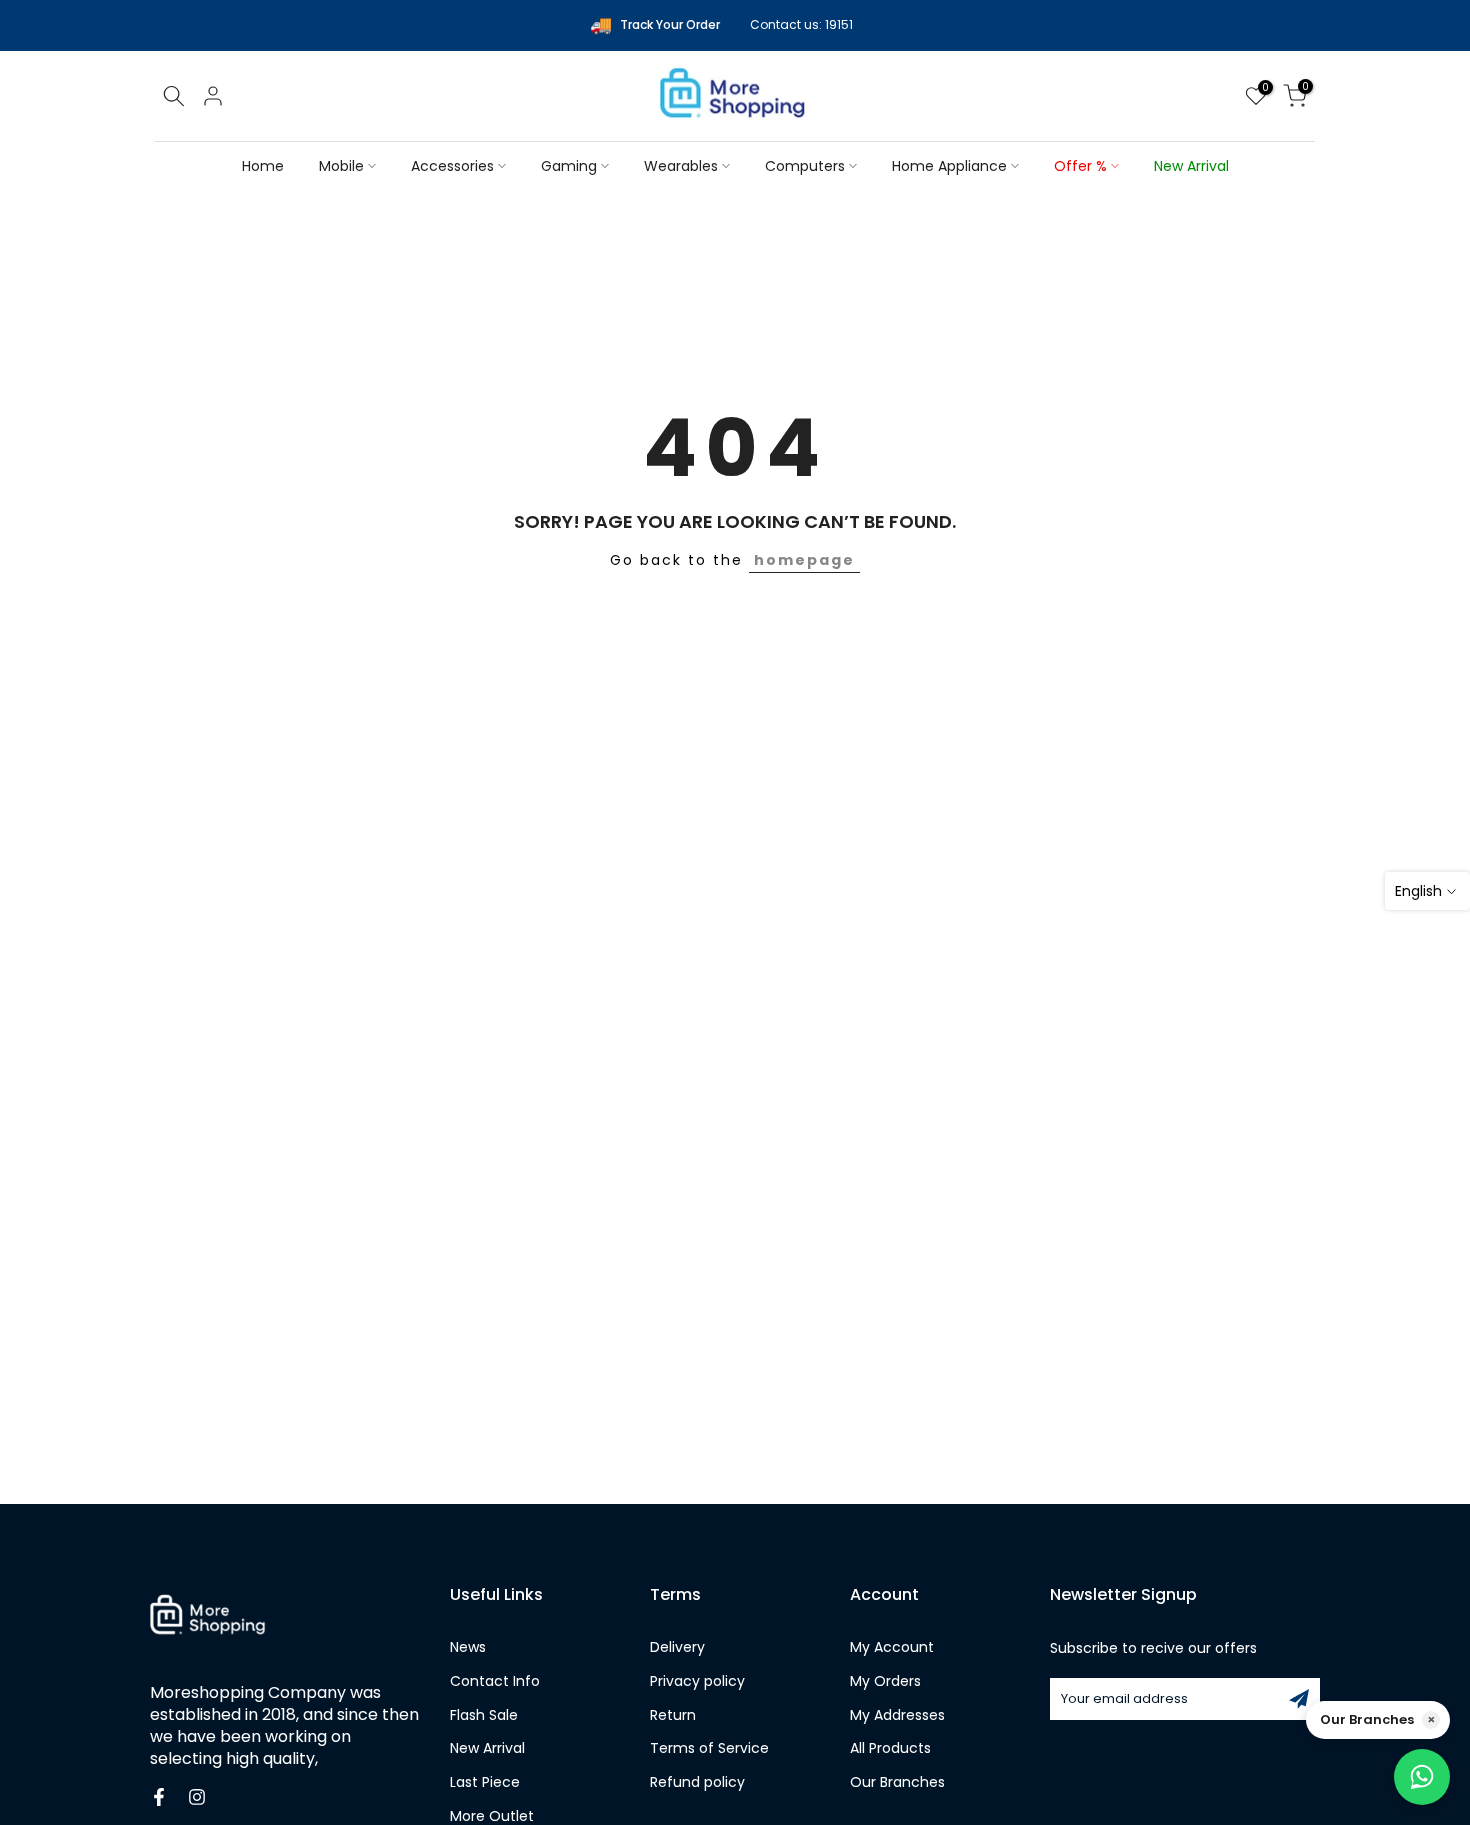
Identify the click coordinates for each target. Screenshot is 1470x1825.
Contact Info (495, 1681)
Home (263, 166)
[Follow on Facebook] (159, 1797)
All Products (890, 1748)
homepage (804, 560)
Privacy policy (697, 1681)
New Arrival (1191, 166)
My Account (892, 1647)
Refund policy (697, 1782)
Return (673, 1715)
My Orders (885, 1681)
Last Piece (485, 1782)
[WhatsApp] (1422, 1777)
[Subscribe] (1299, 1699)
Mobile (341, 166)
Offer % (1080, 166)
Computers (805, 166)
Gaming (569, 166)
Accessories (452, 166)
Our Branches (897, 1782)
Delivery (677, 1647)
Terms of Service (709, 1748)
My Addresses (897, 1715)
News (468, 1647)
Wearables (681, 166)
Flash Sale (484, 1715)
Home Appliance (949, 166)
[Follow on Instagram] (197, 1797)
